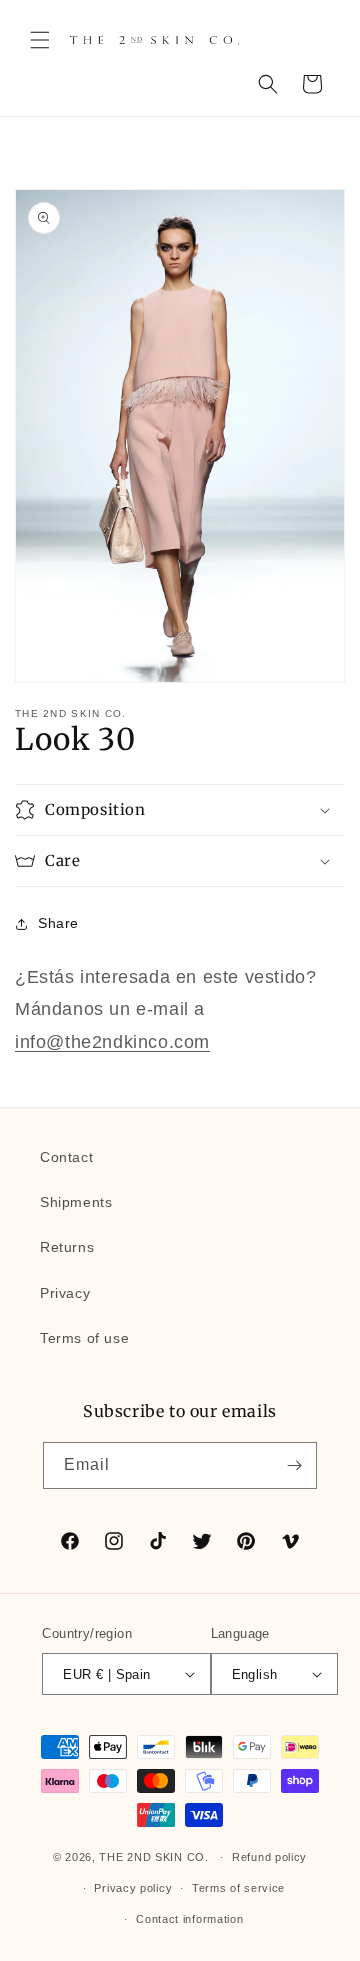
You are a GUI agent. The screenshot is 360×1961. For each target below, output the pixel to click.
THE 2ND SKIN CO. (153, 1857)
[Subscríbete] (294, 1465)
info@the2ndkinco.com (112, 1042)
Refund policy (269, 1857)
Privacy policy (133, 1888)
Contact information (189, 1919)
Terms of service (238, 1888)
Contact (66, 1157)
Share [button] (58, 923)
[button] (40, 40)
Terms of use (84, 1338)
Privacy (65, 1293)
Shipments (76, 1202)
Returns (67, 1247)
